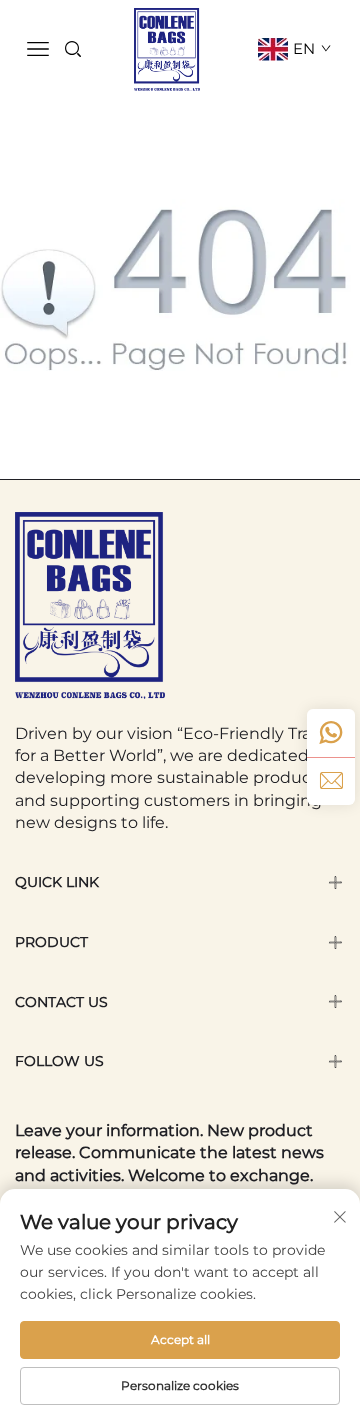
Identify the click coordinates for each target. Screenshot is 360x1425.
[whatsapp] (331, 733)
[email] (331, 781)
